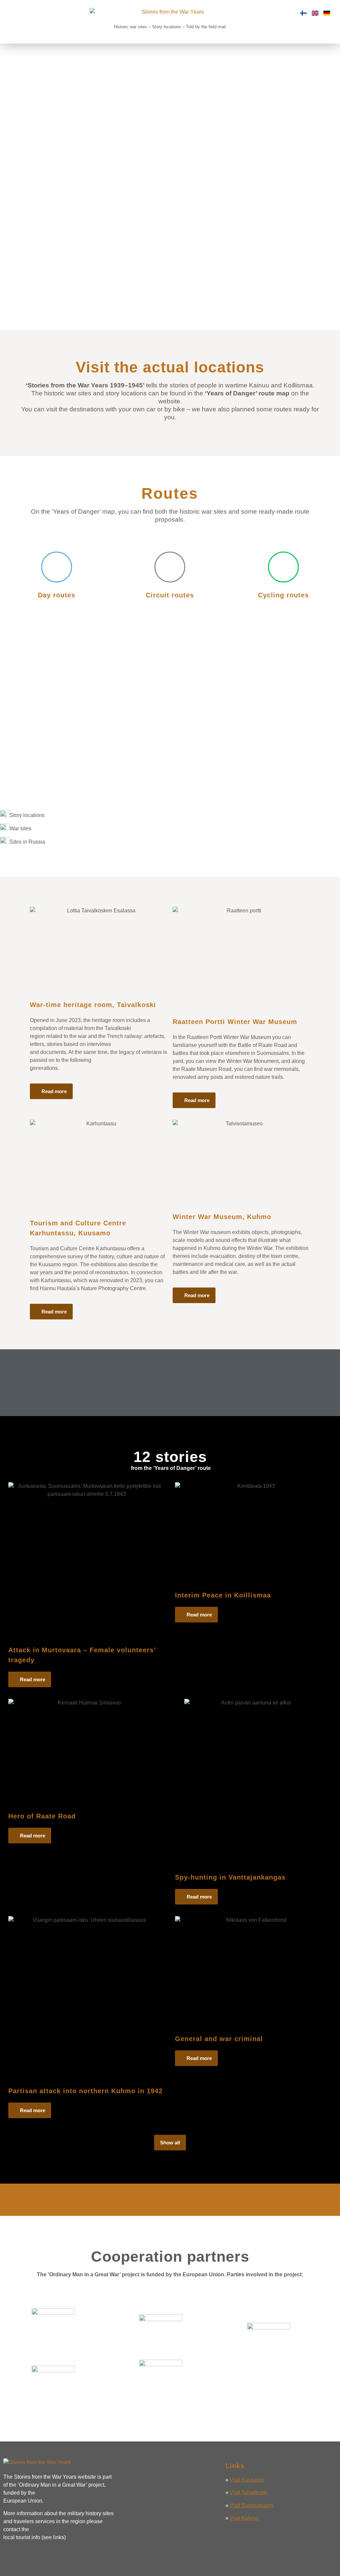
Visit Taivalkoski (249, 2492)
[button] (11, 22)
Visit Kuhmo (244, 2518)
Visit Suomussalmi (252, 2505)
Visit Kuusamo (247, 2480)
